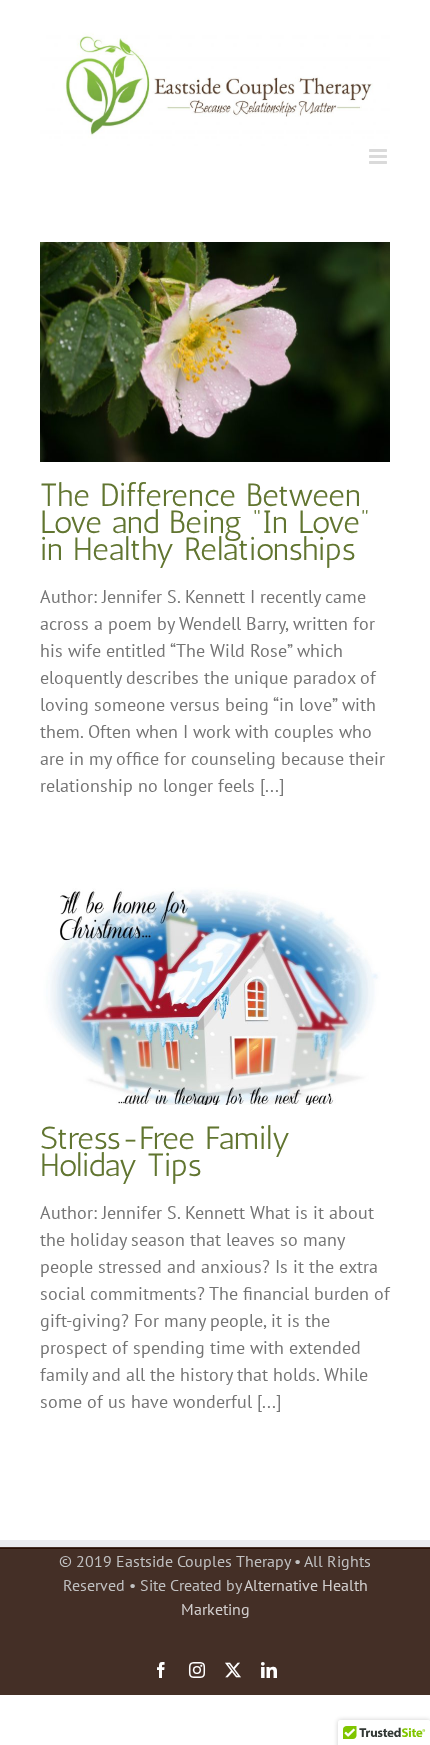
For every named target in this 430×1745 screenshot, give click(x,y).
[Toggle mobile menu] (379, 156)
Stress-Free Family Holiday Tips (165, 1151)
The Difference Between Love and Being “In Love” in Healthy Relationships (205, 522)
